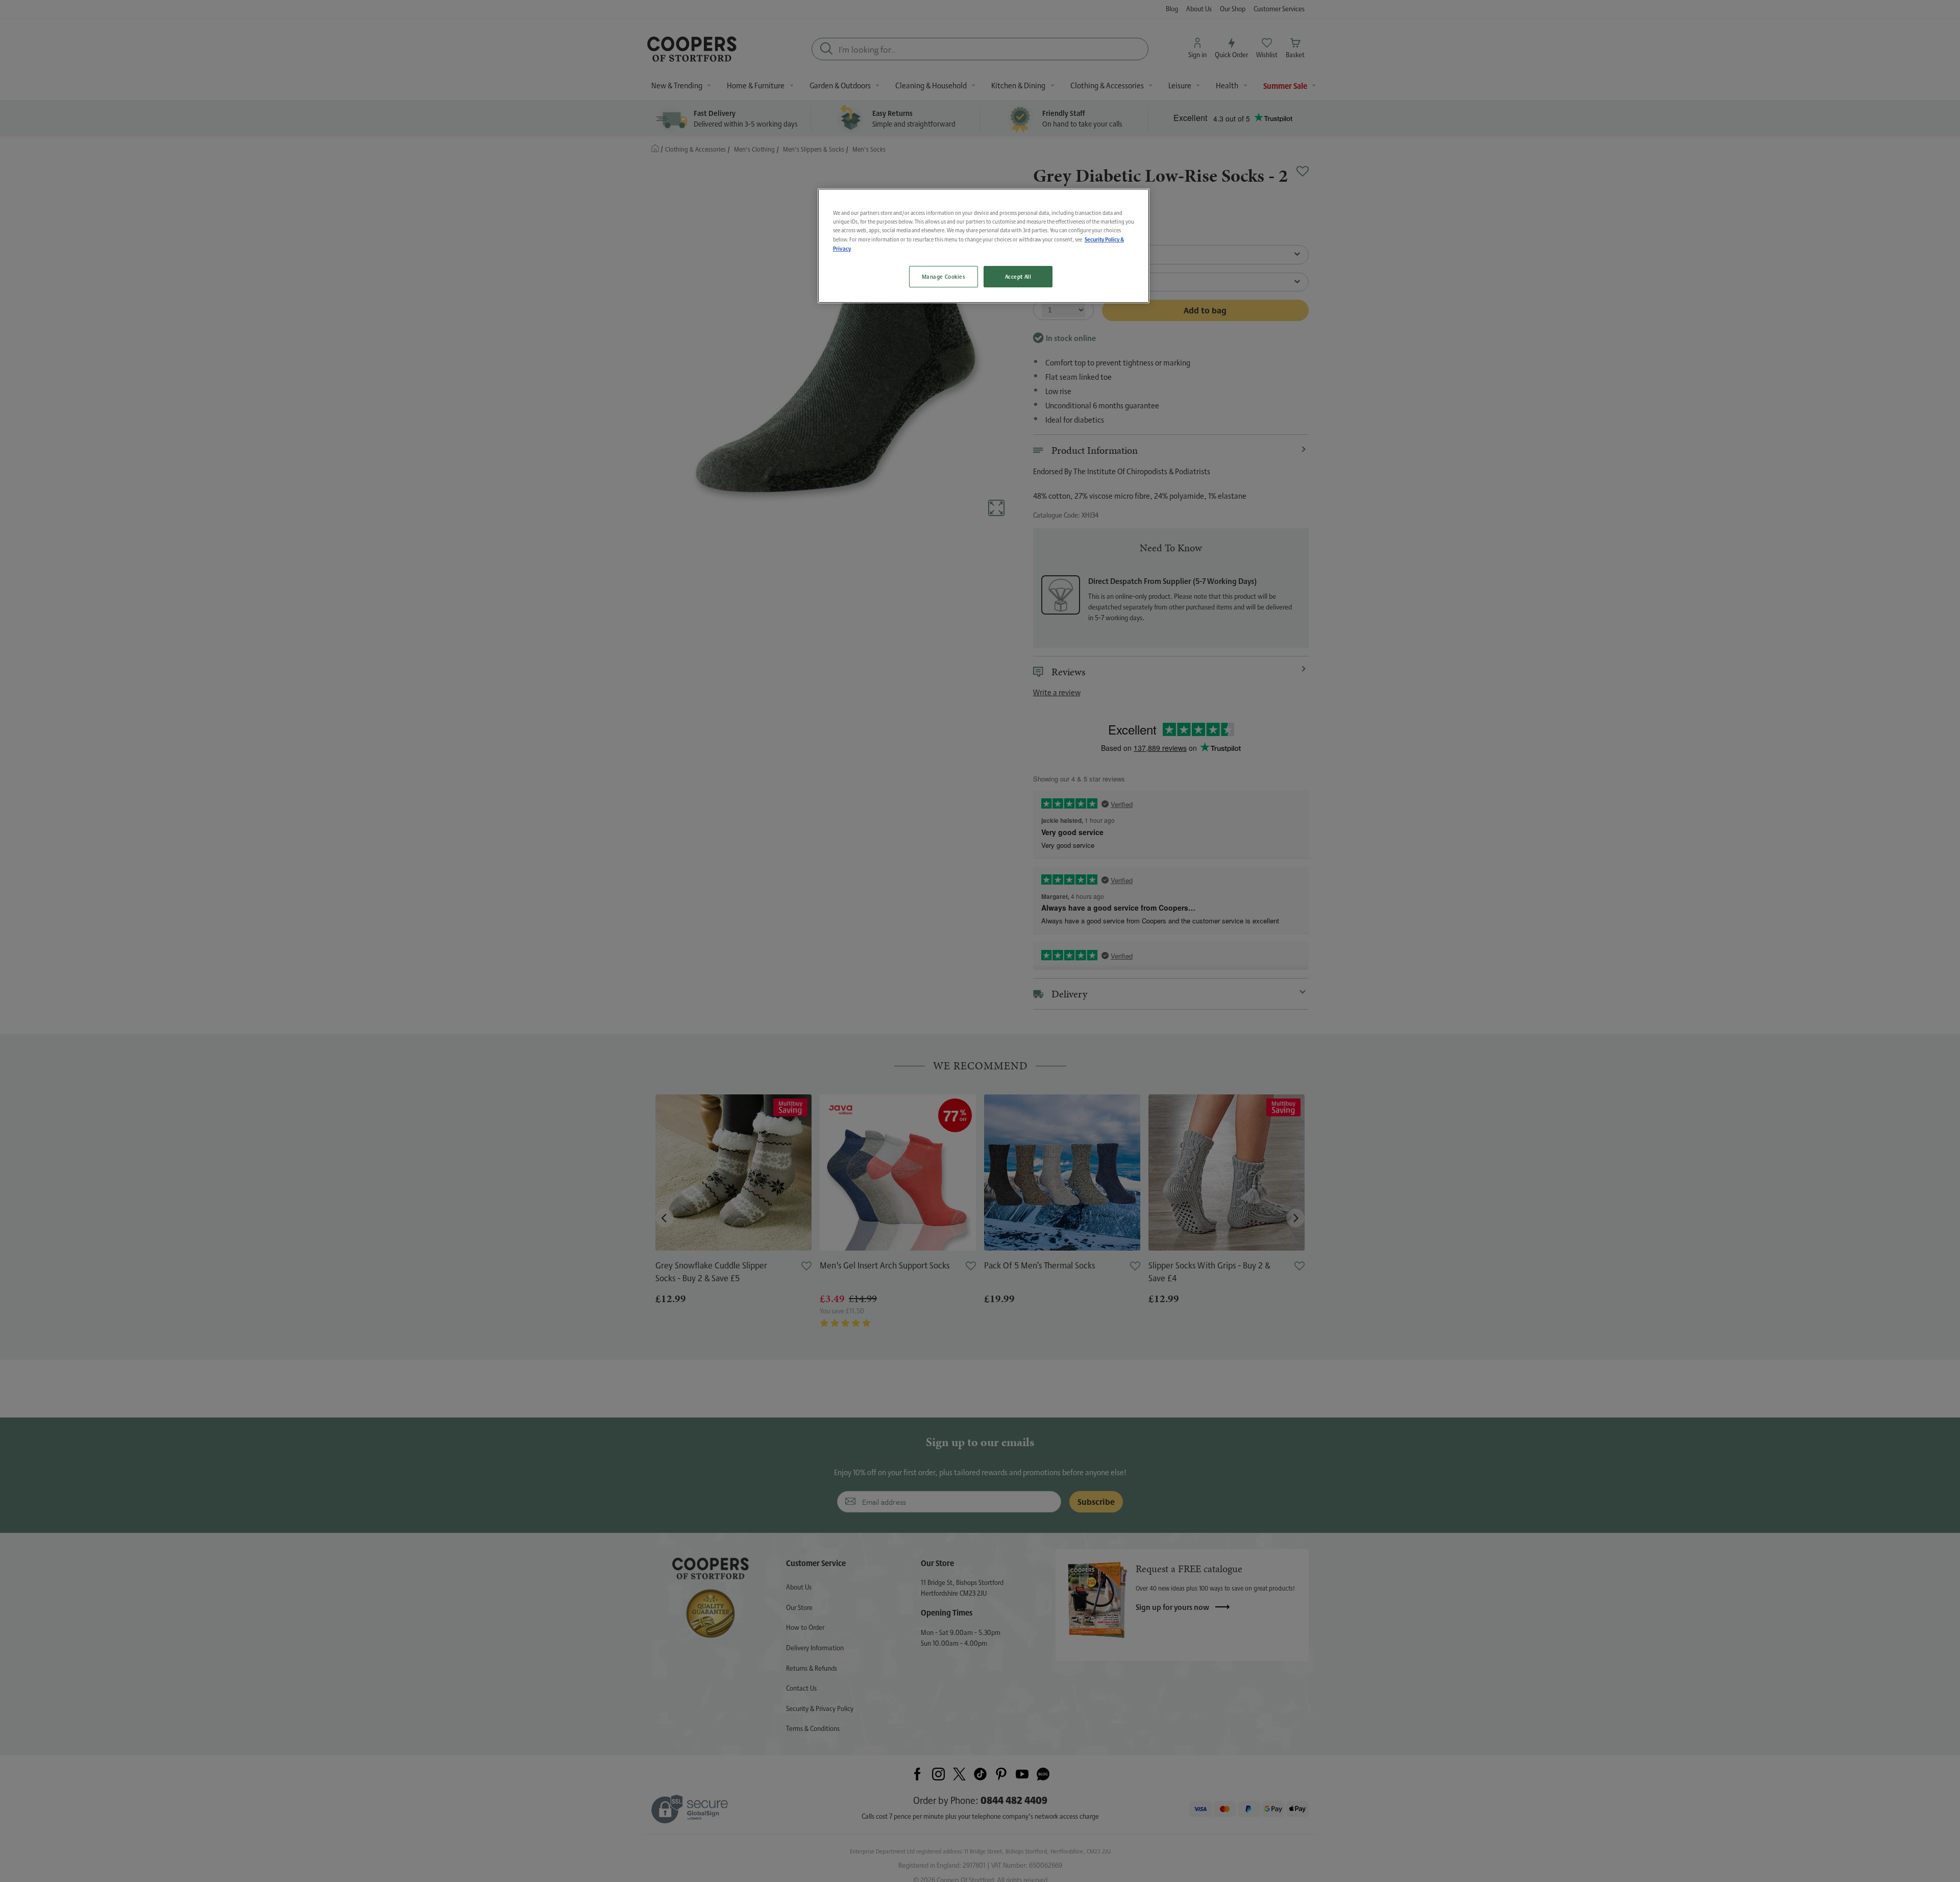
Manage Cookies (944, 276)
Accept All (1018, 276)
